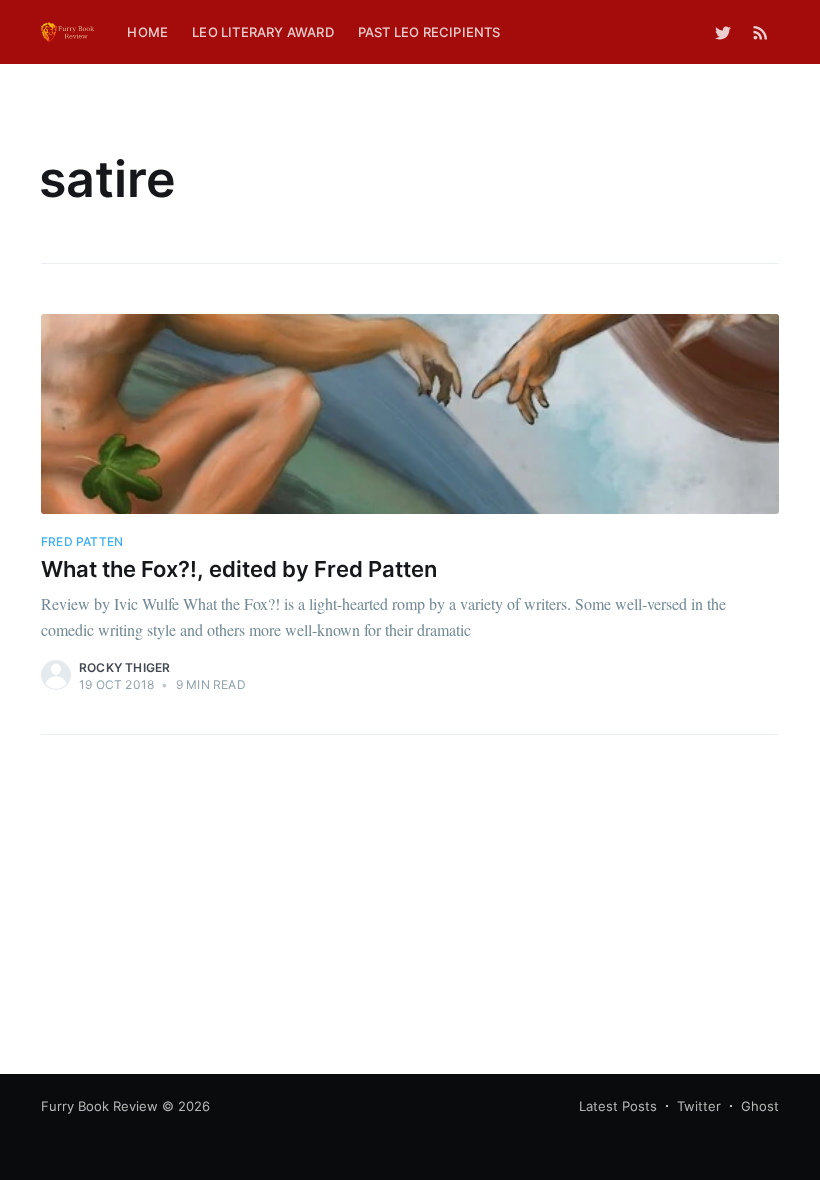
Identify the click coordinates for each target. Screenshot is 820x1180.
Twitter (699, 1106)
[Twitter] (723, 32)
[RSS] (760, 32)
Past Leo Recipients (429, 32)
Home (147, 32)
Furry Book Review (99, 1106)
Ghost (760, 1106)
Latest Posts (618, 1106)
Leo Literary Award (263, 32)
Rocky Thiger (124, 667)
